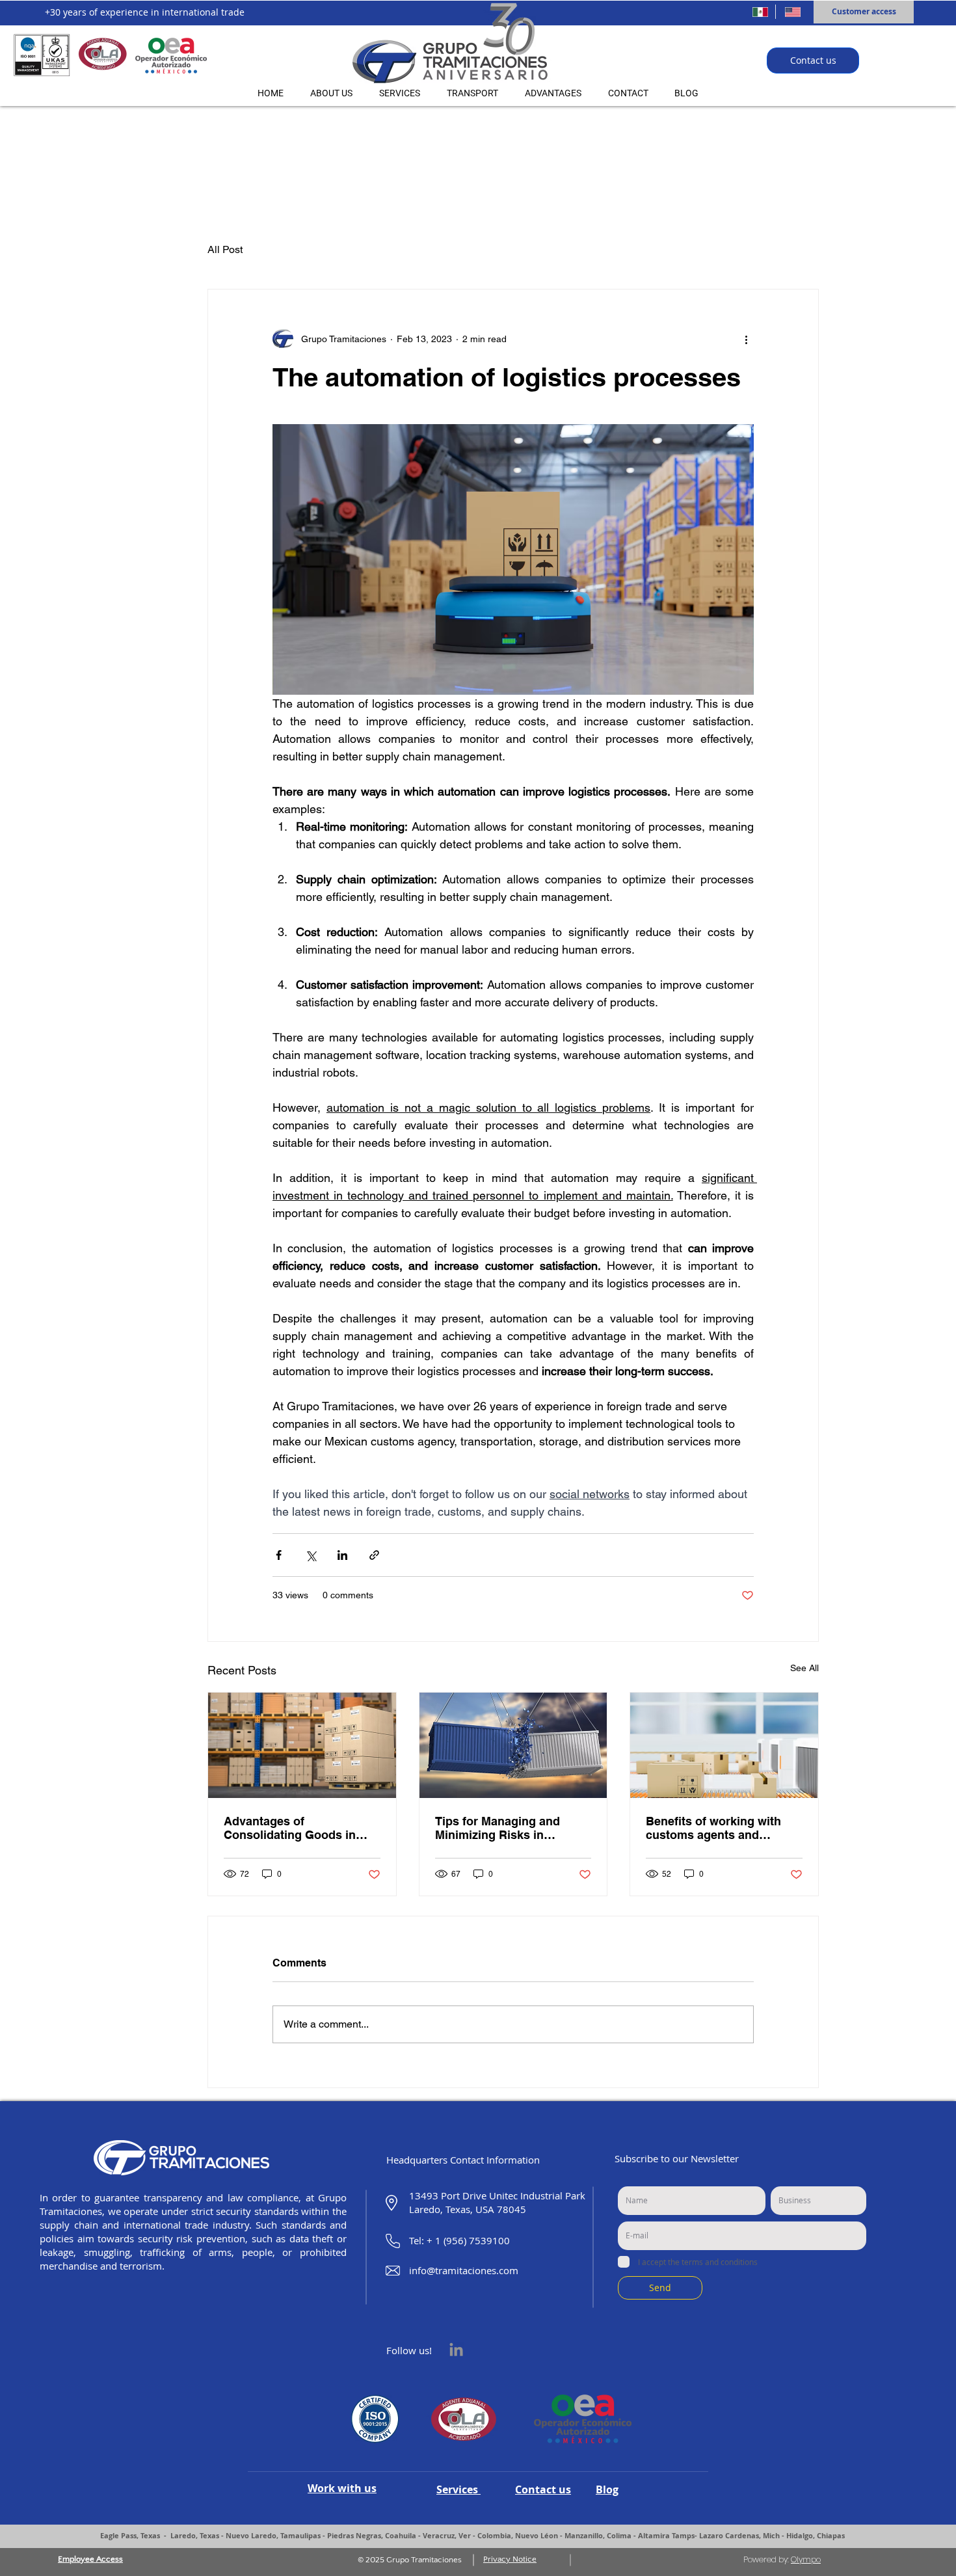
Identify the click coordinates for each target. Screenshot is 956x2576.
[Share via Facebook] (279, 1555)
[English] (791, 12)
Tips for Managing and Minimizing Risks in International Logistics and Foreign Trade (510, 1828)
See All (804, 1668)
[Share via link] (374, 1555)
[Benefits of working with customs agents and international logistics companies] (724, 1745)
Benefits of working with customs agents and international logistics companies (713, 1828)
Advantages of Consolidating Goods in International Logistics (290, 1828)
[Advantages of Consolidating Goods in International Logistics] (302, 1745)
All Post (225, 249)
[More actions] (746, 339)
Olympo (806, 2559)
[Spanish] (759, 12)
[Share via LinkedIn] (342, 1555)
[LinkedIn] (456, 2351)
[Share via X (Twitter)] (311, 1555)
